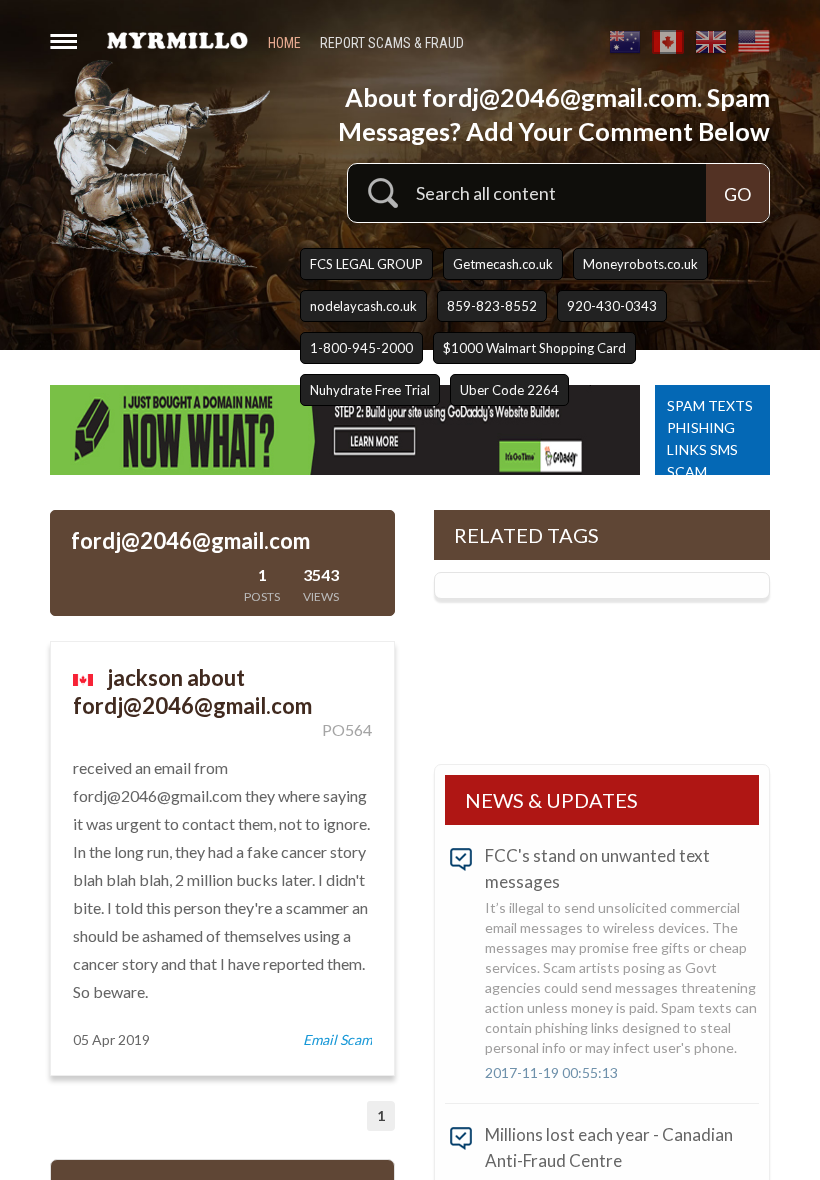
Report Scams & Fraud (392, 43)
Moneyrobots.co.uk (640, 264)
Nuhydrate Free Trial (370, 390)
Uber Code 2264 (509, 390)
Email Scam (337, 1039)
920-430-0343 (612, 306)
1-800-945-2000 (361, 348)
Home (284, 43)
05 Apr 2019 (111, 1039)
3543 (321, 584)
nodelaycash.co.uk (363, 306)
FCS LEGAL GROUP (366, 264)
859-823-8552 (492, 306)
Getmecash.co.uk (503, 264)
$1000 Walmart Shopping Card (534, 348)
